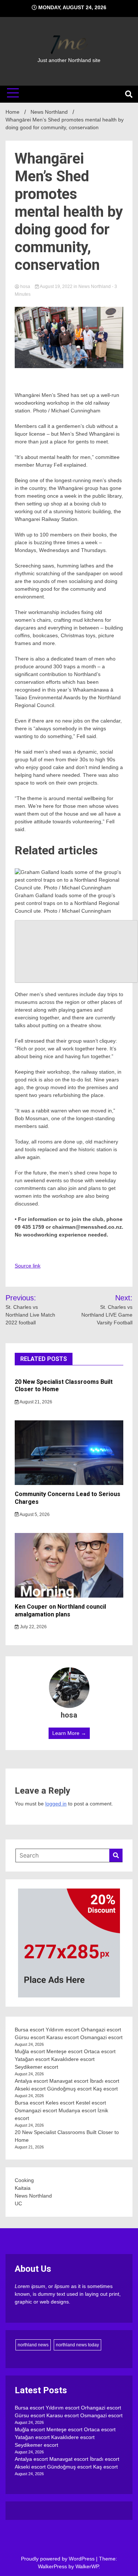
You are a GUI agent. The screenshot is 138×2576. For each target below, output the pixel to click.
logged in (56, 1804)
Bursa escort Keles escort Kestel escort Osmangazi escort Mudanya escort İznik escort (61, 2110)
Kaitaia (23, 2188)
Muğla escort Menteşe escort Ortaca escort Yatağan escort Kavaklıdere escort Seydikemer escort (65, 2059)
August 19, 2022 (56, 287)
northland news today (77, 2345)
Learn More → (69, 1733)
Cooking (24, 2180)
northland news (33, 2345)
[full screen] (76, 951)
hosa (25, 287)
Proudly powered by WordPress (59, 2559)
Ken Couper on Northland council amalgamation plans (60, 1611)
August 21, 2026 (36, 1402)
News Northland (95, 287)
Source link (28, 1266)
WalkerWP (87, 2566)
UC (18, 2203)
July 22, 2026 (33, 1627)
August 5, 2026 (34, 1515)
